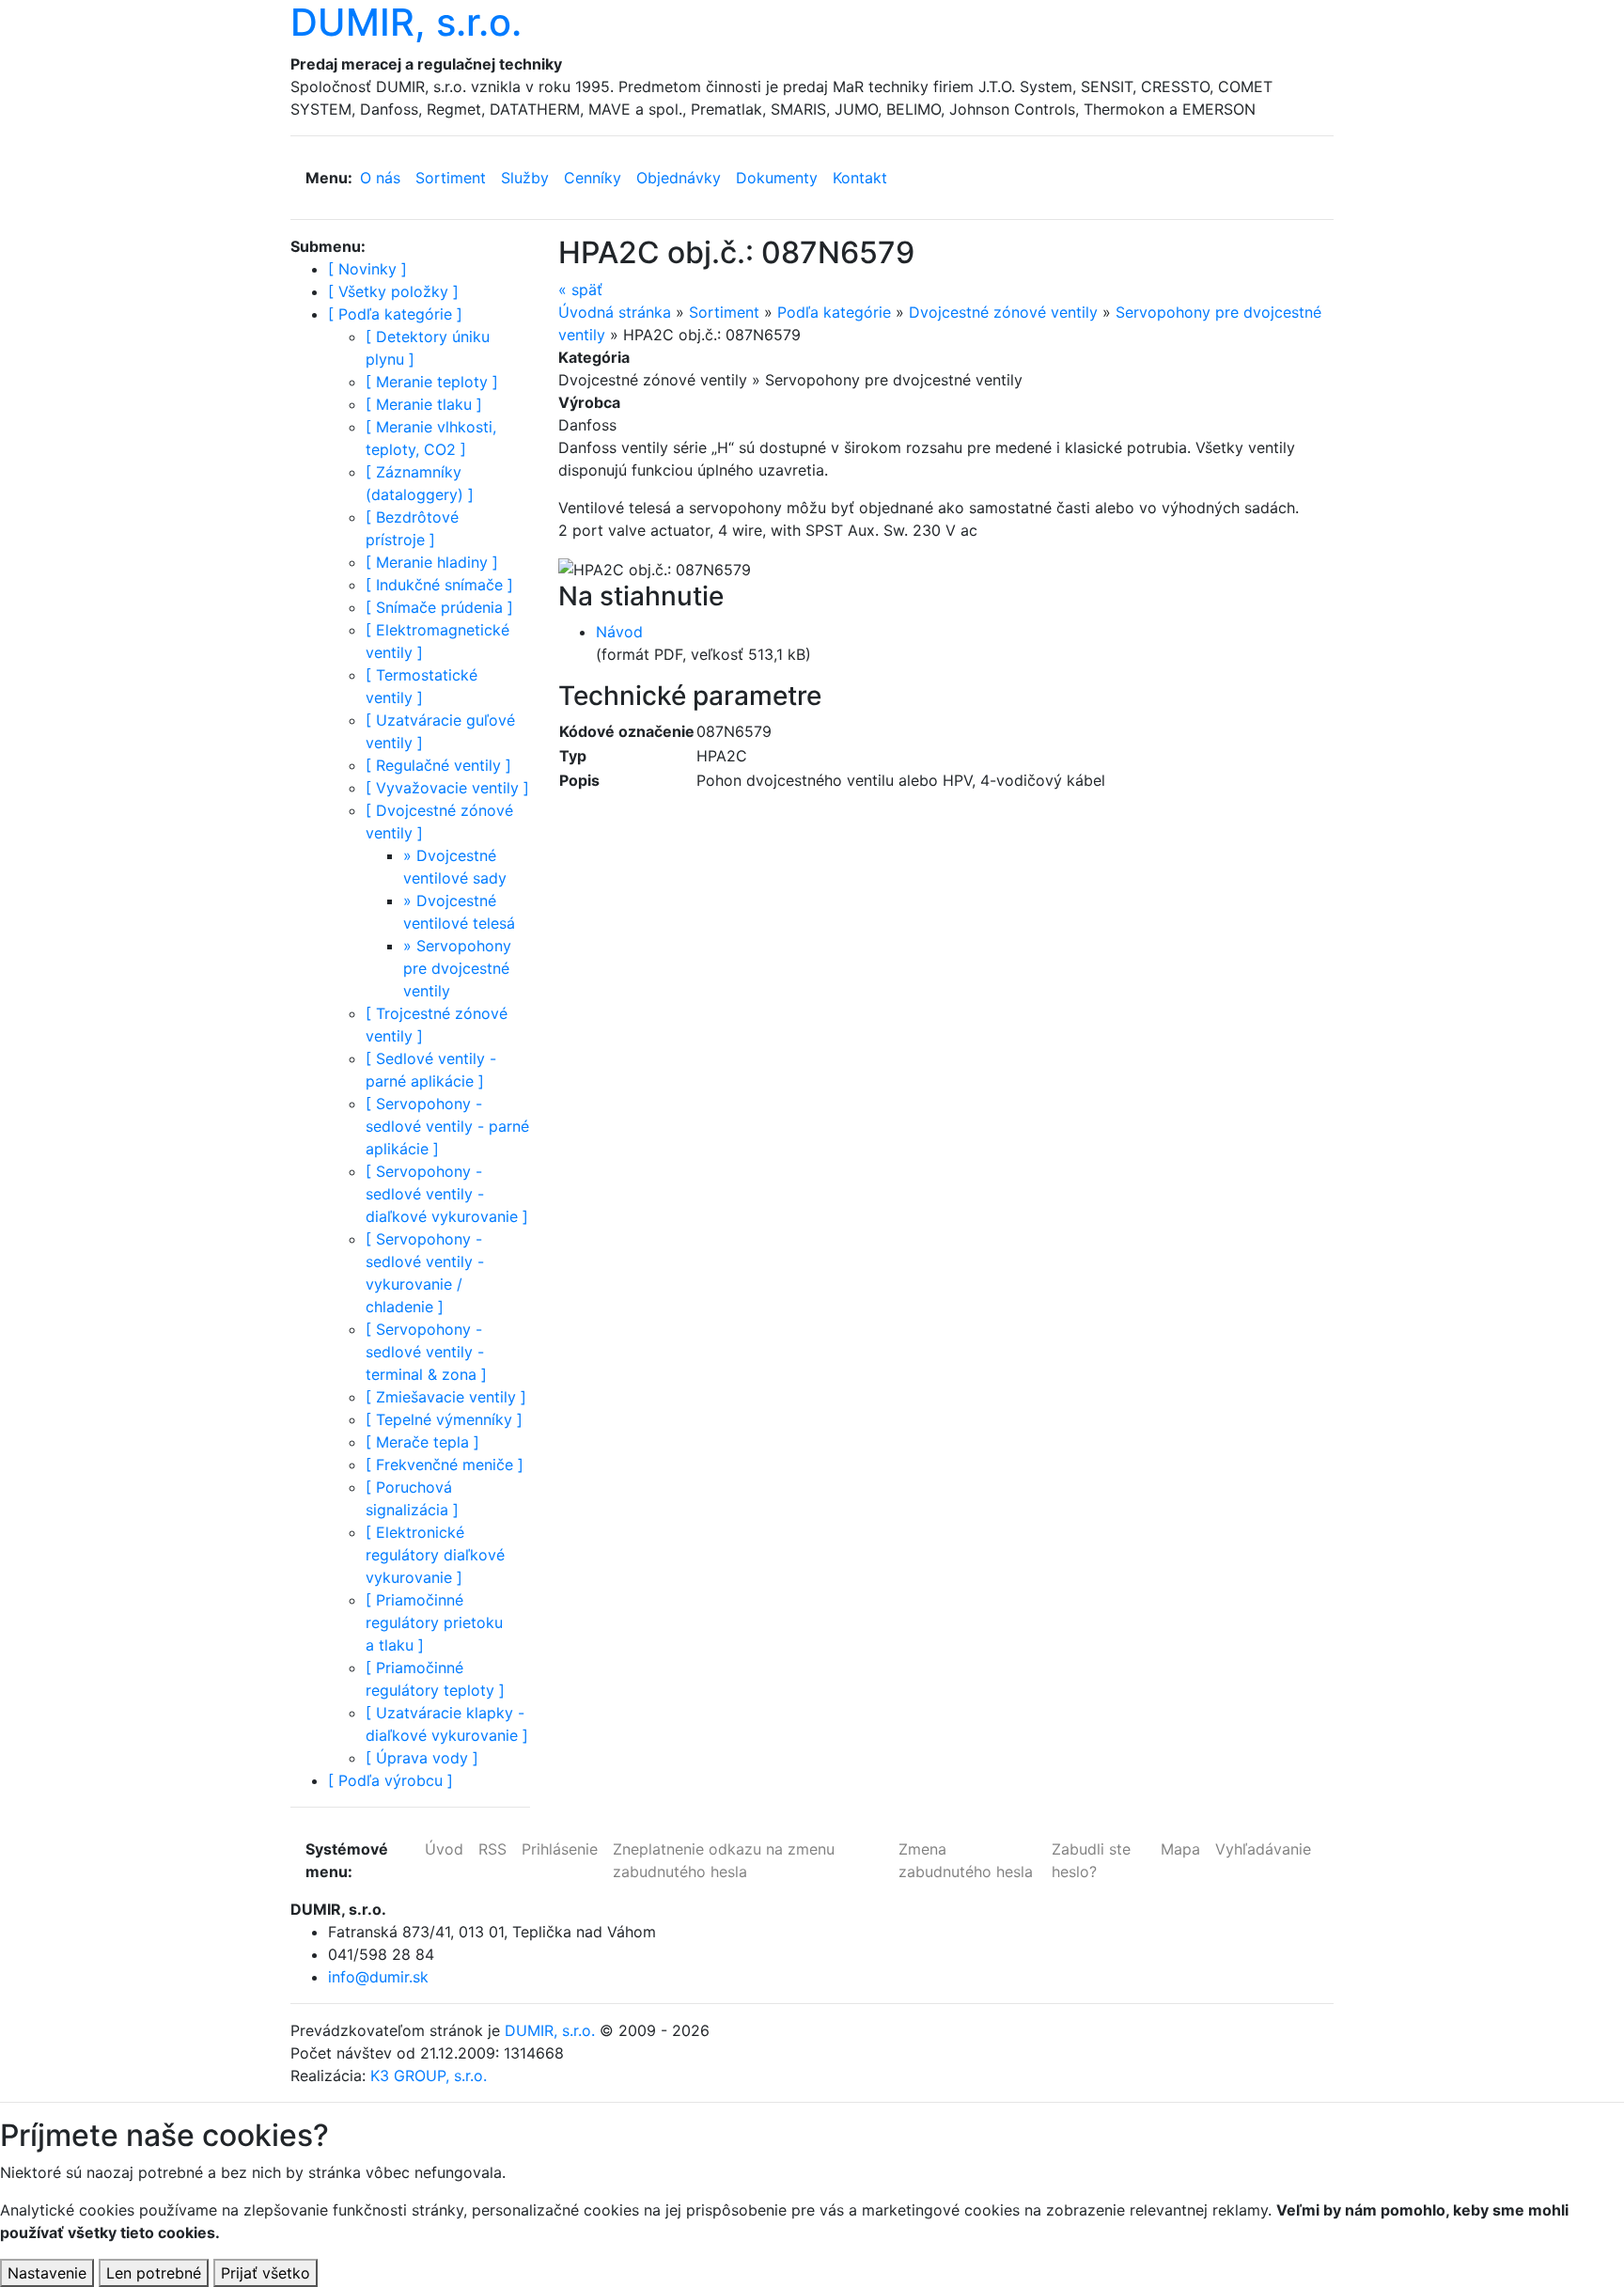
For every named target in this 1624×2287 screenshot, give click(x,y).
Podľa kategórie (834, 312)
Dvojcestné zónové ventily (1003, 312)
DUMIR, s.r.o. (550, 2030)
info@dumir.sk (378, 1977)
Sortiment (724, 312)
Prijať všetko (265, 2273)
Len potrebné (154, 2273)
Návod (619, 632)
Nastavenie (47, 2273)
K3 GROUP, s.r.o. (429, 2076)
